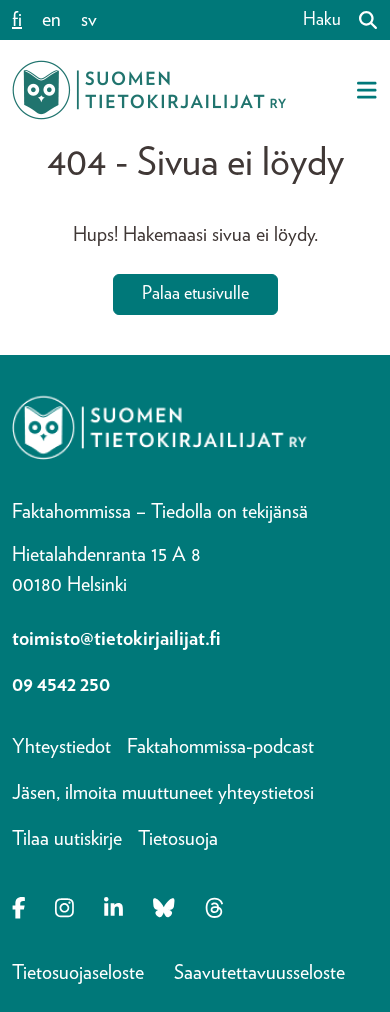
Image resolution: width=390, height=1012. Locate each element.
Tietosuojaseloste (78, 973)
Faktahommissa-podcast (220, 747)
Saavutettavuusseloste (259, 973)
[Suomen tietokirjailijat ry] (149, 90)
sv (89, 20)
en (51, 20)
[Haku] (360, 20)
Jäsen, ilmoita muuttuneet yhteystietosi (163, 793)
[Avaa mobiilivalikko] (367, 90)
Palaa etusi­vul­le (195, 294)
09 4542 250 (61, 685)
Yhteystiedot (61, 747)
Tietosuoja (178, 839)
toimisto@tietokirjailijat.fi (116, 639)
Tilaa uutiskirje (67, 839)
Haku (322, 20)
